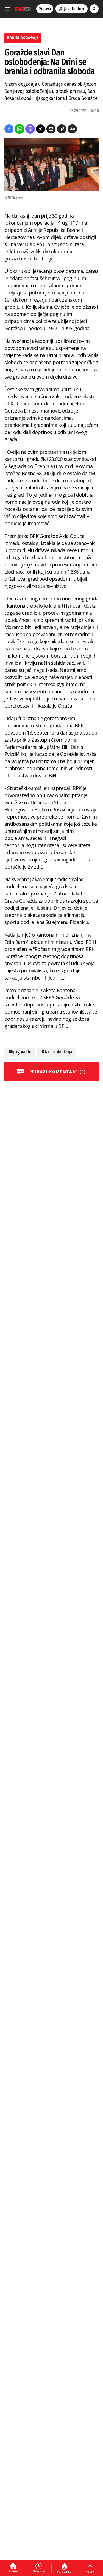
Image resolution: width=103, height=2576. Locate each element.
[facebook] (9, 129)
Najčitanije (64, 2572)
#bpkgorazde (20, 1052)
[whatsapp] (19, 129)
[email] (51, 129)
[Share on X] (41, 129)
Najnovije (39, 2571)
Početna (13, 2571)
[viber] (30, 129)
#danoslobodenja (57, 1052)
